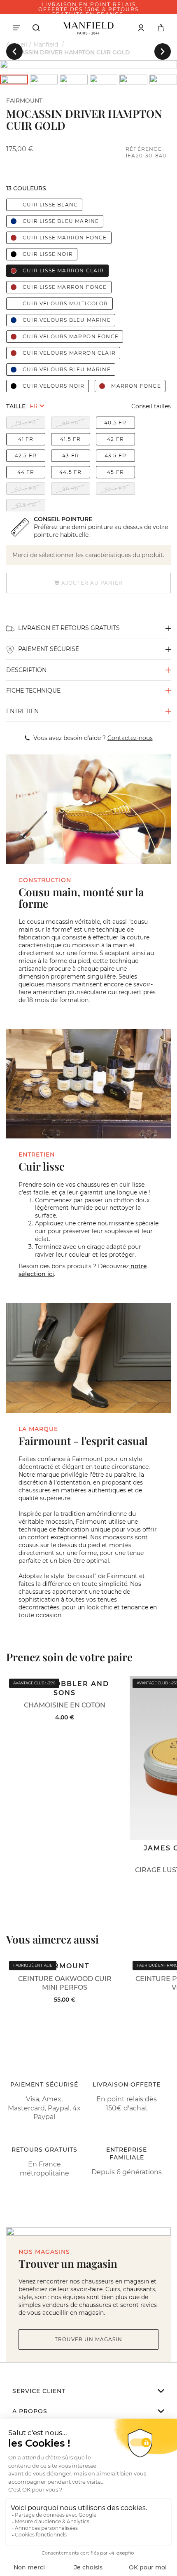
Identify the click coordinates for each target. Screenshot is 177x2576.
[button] (14, 52)
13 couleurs (26, 188)
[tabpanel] (88, 64)
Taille (16, 406)
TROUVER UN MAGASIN (88, 2339)
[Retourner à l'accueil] (88, 28)
